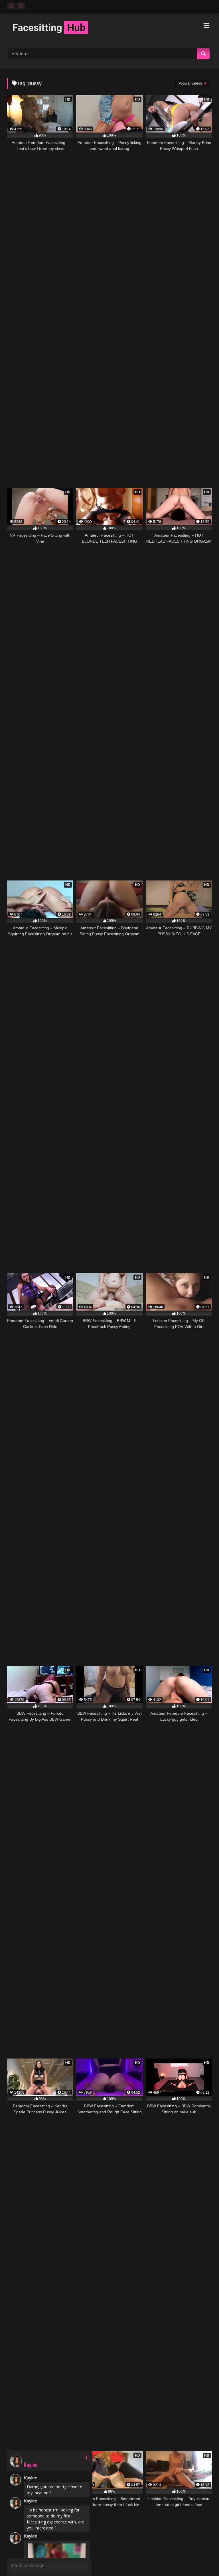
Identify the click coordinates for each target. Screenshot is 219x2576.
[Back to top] (202, 2559)
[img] (87, 2457)
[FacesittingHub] (109, 28)
